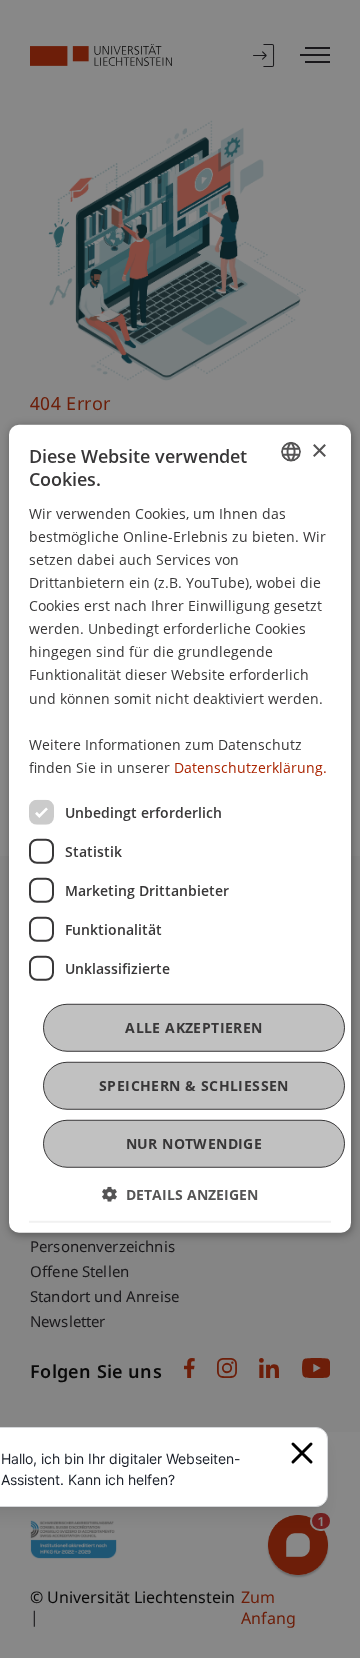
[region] (140, 1469)
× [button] (318, 450)
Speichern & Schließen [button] (194, 1085)
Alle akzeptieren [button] (193, 1027)
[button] (180, 1194)
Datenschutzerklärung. (250, 767)
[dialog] (180, 829)
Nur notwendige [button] (194, 1143)
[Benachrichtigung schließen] (302, 1453)
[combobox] (291, 452)
